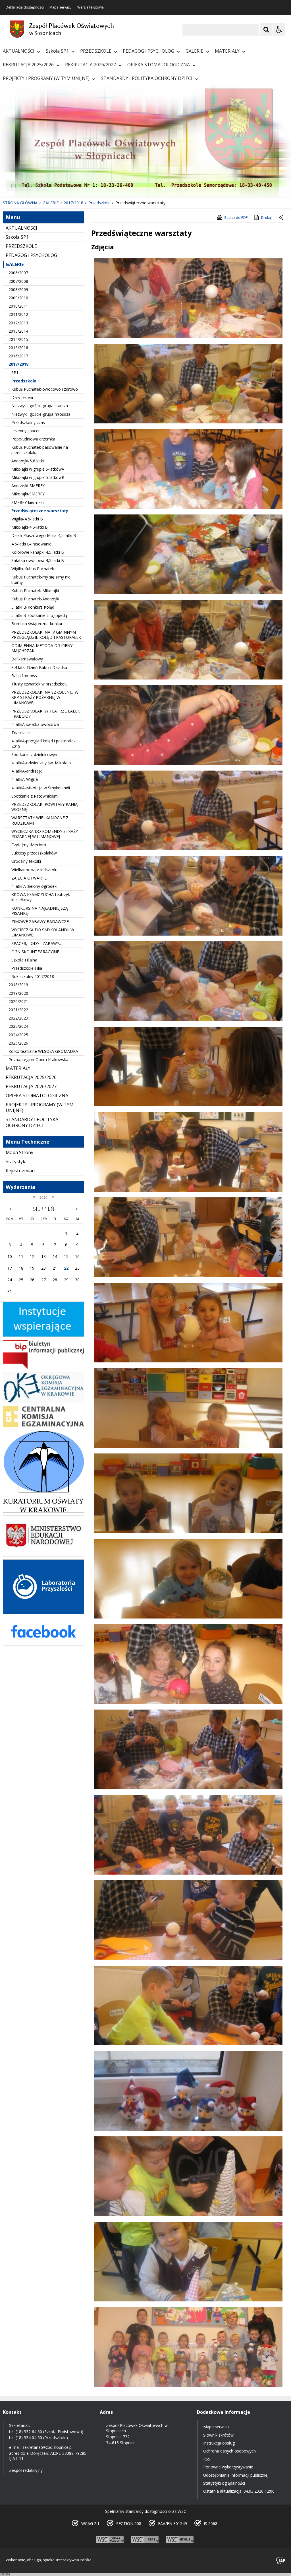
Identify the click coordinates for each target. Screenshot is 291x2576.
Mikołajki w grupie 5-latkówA (38, 469)
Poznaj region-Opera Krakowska (38, 1060)
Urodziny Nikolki (26, 861)
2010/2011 (18, 306)
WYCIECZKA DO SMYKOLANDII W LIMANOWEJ (43, 932)
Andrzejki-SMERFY (28, 486)
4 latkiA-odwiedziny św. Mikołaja (41, 763)
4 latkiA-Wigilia (25, 779)
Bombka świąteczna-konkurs (38, 624)
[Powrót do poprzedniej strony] (281, 218)
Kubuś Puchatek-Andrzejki (35, 599)
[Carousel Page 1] (55, 186)
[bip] (43, 1368)
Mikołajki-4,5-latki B (30, 527)
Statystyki (16, 1162)
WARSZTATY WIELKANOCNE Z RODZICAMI (40, 820)
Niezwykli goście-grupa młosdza (41, 414)
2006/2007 (18, 273)
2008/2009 (18, 290)
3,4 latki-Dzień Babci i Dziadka (39, 667)
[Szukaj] (266, 30)
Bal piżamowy (24, 676)
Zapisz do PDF (236, 218)
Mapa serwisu (61, 7)
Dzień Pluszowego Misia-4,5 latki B (44, 535)
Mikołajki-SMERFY (28, 494)
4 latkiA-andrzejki (27, 771)
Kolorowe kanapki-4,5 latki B (38, 552)
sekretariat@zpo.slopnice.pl (47, 2447)
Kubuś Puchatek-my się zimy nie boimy (41, 579)
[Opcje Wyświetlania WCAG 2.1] (279, 30)
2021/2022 (18, 1010)
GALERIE (195, 51)
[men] (43, 1555)
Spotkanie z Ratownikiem (35, 796)
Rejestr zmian (20, 1171)
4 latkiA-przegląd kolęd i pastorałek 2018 (43, 743)
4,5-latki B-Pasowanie (31, 544)
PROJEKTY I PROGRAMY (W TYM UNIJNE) (46, 78)
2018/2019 (18, 985)
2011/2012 (18, 314)
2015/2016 (18, 348)
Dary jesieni (22, 397)
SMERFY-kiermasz (28, 502)
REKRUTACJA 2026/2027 (91, 65)
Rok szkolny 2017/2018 (33, 976)
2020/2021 (18, 1001)
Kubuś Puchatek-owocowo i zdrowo (45, 389)
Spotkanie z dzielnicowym (35, 754)
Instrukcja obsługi (219, 2443)
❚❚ (12, 185)
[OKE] (43, 1402)
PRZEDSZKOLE (96, 51)
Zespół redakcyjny (26, 2470)
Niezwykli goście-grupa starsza (40, 406)
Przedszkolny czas (28, 422)
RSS (207, 2459)
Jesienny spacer (26, 431)
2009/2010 (18, 298)
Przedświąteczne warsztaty (40, 511)
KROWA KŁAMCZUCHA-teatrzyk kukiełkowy (41, 897)
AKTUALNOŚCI (19, 51)
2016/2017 (18, 356)
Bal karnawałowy (27, 659)
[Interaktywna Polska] (281, 2560)
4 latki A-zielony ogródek (34, 886)
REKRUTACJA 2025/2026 (28, 65)
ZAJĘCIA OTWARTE (29, 878)
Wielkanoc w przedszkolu (34, 870)
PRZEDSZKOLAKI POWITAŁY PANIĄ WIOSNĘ (44, 807)
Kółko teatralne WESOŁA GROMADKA (43, 1051)
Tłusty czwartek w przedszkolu (40, 684)
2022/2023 (18, 1018)
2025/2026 (18, 1043)
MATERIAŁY (227, 51)
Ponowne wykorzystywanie (228, 2467)
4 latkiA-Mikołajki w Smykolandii (41, 788)
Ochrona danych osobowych (229, 2451)
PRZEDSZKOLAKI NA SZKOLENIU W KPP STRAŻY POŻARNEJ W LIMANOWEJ (45, 697)
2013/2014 (18, 331)
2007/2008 (18, 281)
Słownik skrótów (218, 2435)
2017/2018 (18, 364)
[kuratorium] (43, 1511)
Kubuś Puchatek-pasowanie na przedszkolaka (40, 450)
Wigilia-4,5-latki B (27, 519)
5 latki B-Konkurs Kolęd (33, 607)
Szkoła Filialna (24, 960)
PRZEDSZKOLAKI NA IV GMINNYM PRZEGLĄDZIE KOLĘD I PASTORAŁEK (46, 635)
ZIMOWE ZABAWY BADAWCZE (40, 922)
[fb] (43, 1644)
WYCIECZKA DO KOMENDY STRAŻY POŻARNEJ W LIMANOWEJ (45, 834)
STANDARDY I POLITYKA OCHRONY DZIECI (147, 78)
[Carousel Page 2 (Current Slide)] (61, 186)
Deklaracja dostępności (25, 7)
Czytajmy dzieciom (29, 845)
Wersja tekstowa (91, 7)
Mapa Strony (19, 1152)
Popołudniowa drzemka (33, 439)
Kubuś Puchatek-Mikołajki (35, 591)
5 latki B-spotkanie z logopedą (39, 615)
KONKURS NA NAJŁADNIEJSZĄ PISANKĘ (40, 911)
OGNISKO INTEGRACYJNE (35, 952)
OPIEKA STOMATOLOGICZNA (159, 65)
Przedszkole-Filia (27, 968)
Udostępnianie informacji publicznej (236, 2475)
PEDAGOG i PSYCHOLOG (148, 51)
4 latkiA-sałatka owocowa (35, 724)
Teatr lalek (21, 733)
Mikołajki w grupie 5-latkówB (38, 477)
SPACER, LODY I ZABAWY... (37, 943)
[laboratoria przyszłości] (43, 1612)
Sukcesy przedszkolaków (34, 853)
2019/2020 (18, 993)
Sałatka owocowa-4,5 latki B (38, 560)
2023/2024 (18, 1026)
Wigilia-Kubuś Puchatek (33, 569)
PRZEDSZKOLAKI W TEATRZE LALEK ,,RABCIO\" (46, 714)
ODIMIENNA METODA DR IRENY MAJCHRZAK (42, 648)
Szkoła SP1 (57, 51)
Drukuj (266, 218)
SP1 (15, 373)
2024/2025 (18, 1035)
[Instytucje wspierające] (43, 1335)
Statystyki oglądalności (224, 2483)
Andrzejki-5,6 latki (28, 461)
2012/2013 (18, 323)
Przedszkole (24, 381)
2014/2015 (18, 339)
